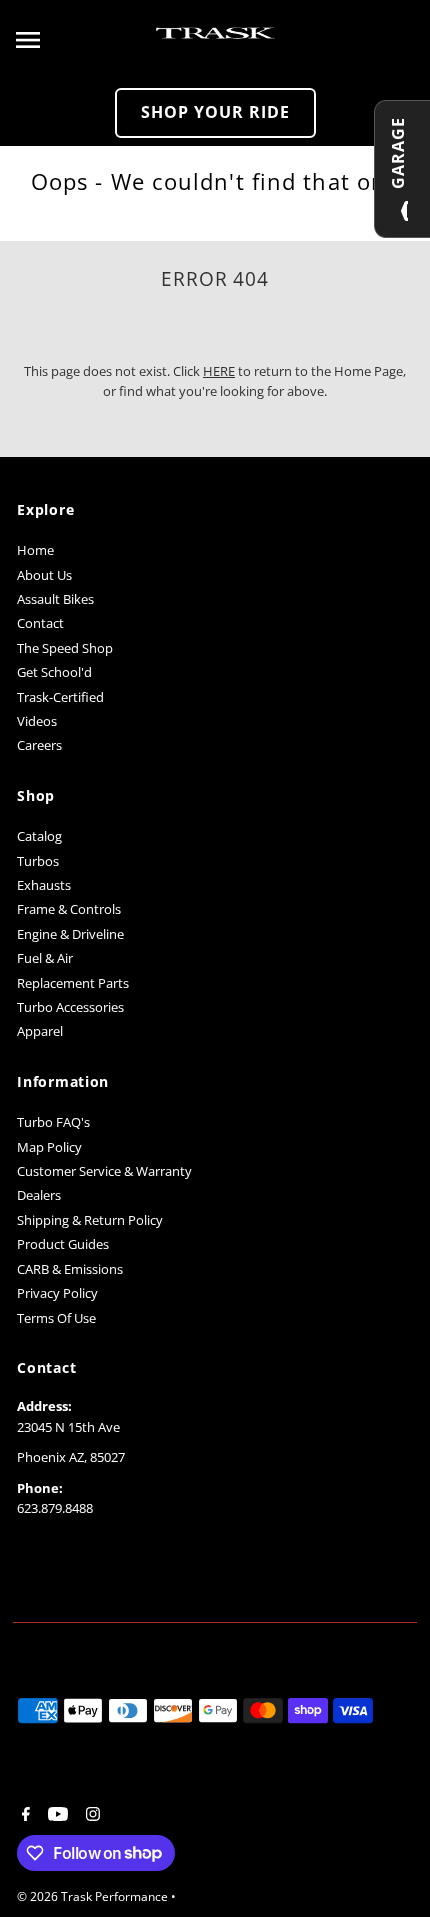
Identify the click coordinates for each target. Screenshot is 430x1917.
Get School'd (54, 672)
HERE (219, 371)
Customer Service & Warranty (104, 1171)
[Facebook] (23, 1815)
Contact (40, 623)
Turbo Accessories (70, 1007)
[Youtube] (55, 1815)
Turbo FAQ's (53, 1122)
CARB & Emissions (70, 1269)
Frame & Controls (69, 909)
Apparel (40, 1031)
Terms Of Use (56, 1318)
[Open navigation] (78, 40)
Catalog (39, 836)
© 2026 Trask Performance (94, 1896)
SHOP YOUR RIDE (215, 112)
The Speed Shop (65, 648)
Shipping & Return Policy (90, 1220)
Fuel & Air (45, 958)
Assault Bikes (55, 599)
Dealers (39, 1195)
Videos (37, 721)
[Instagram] (90, 1815)
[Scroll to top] (387, 1864)
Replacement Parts (73, 983)
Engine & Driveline (70, 934)
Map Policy (49, 1147)
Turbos (38, 861)
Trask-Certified (60, 697)
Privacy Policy (57, 1293)
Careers (39, 745)
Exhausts (44, 885)
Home (35, 550)
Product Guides (63, 1244)
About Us (44, 575)
